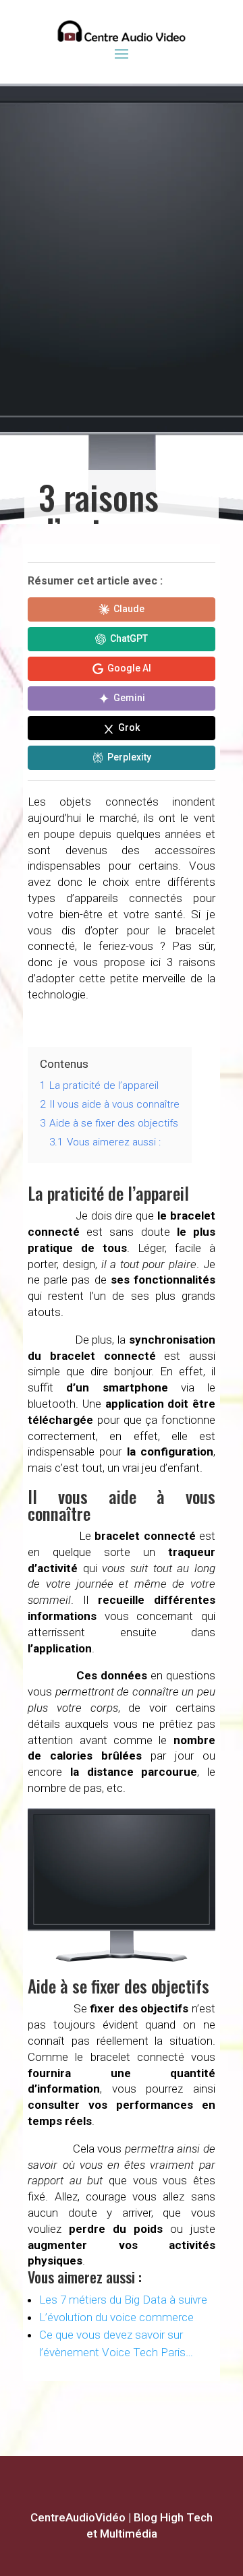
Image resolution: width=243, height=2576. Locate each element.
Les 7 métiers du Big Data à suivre (123, 2300)
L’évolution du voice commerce (116, 2317)
